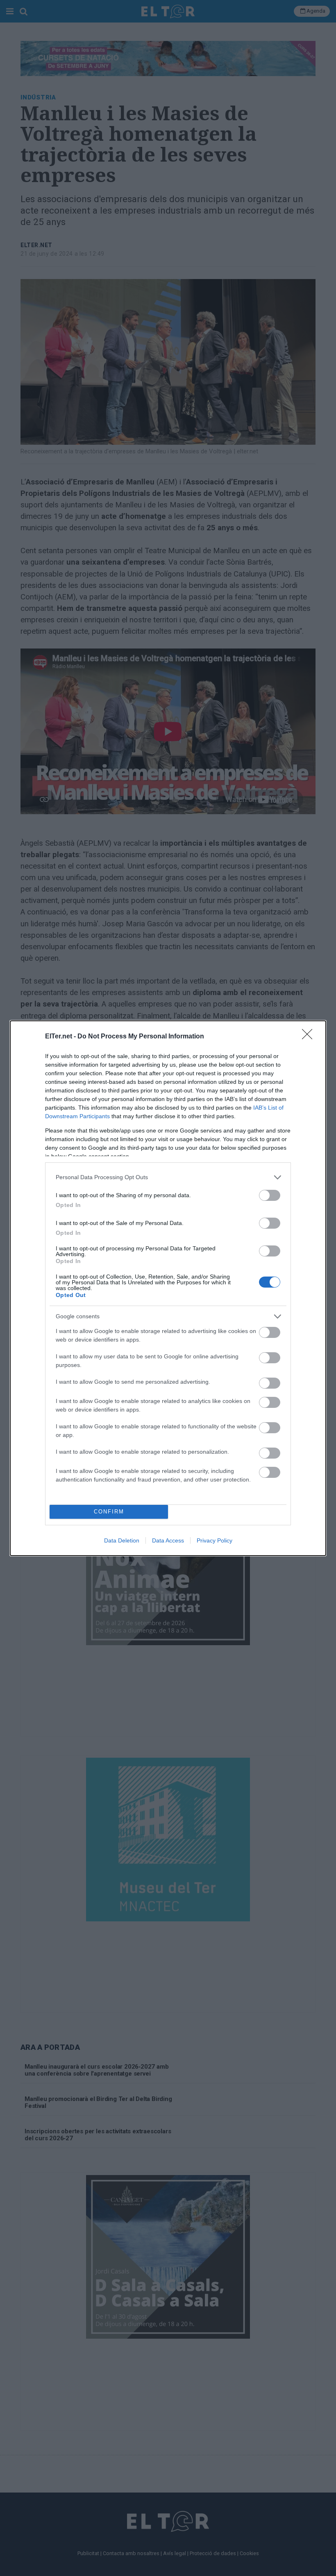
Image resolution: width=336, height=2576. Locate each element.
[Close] (310, 1037)
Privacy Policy (215, 1540)
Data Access (168, 1540)
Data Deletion (122, 1540)
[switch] (270, 1195)
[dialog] (168, 1288)
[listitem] (168, 1177)
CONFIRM (109, 1512)
